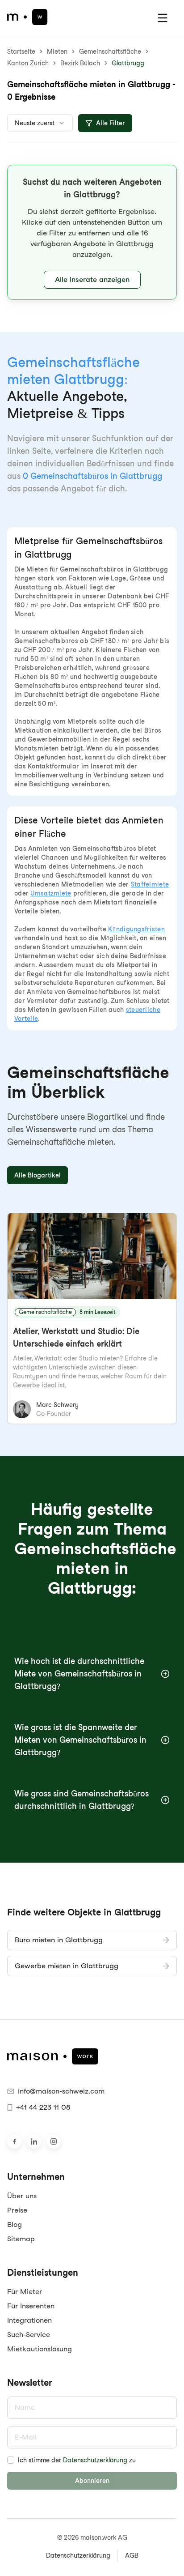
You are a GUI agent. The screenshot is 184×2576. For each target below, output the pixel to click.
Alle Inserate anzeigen (92, 279)
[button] (92, 232)
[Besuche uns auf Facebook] (14, 2141)
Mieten (57, 51)
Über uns (22, 2196)
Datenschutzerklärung (95, 2460)
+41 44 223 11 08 (43, 2107)
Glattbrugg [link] (128, 63)
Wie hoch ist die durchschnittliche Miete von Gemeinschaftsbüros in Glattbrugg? (79, 1674)
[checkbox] (11, 2460)
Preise (17, 2210)
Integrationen (29, 2320)
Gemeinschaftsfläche (110, 51)
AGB (132, 2555)
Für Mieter (25, 2292)
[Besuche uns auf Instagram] (54, 2141)
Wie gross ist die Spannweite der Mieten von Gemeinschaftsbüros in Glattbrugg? (80, 1740)
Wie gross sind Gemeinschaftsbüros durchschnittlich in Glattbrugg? (82, 1800)
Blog (15, 2224)
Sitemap (21, 2239)
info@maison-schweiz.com (61, 2091)
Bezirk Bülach (80, 63)
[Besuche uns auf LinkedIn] (34, 2141)
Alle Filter (111, 123)
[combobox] (40, 123)
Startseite (21, 51)
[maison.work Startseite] (27, 17)
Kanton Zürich (28, 63)
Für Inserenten (31, 2306)
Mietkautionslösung (40, 2349)
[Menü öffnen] (163, 18)
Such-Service (29, 2335)
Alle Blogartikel (38, 1175)
